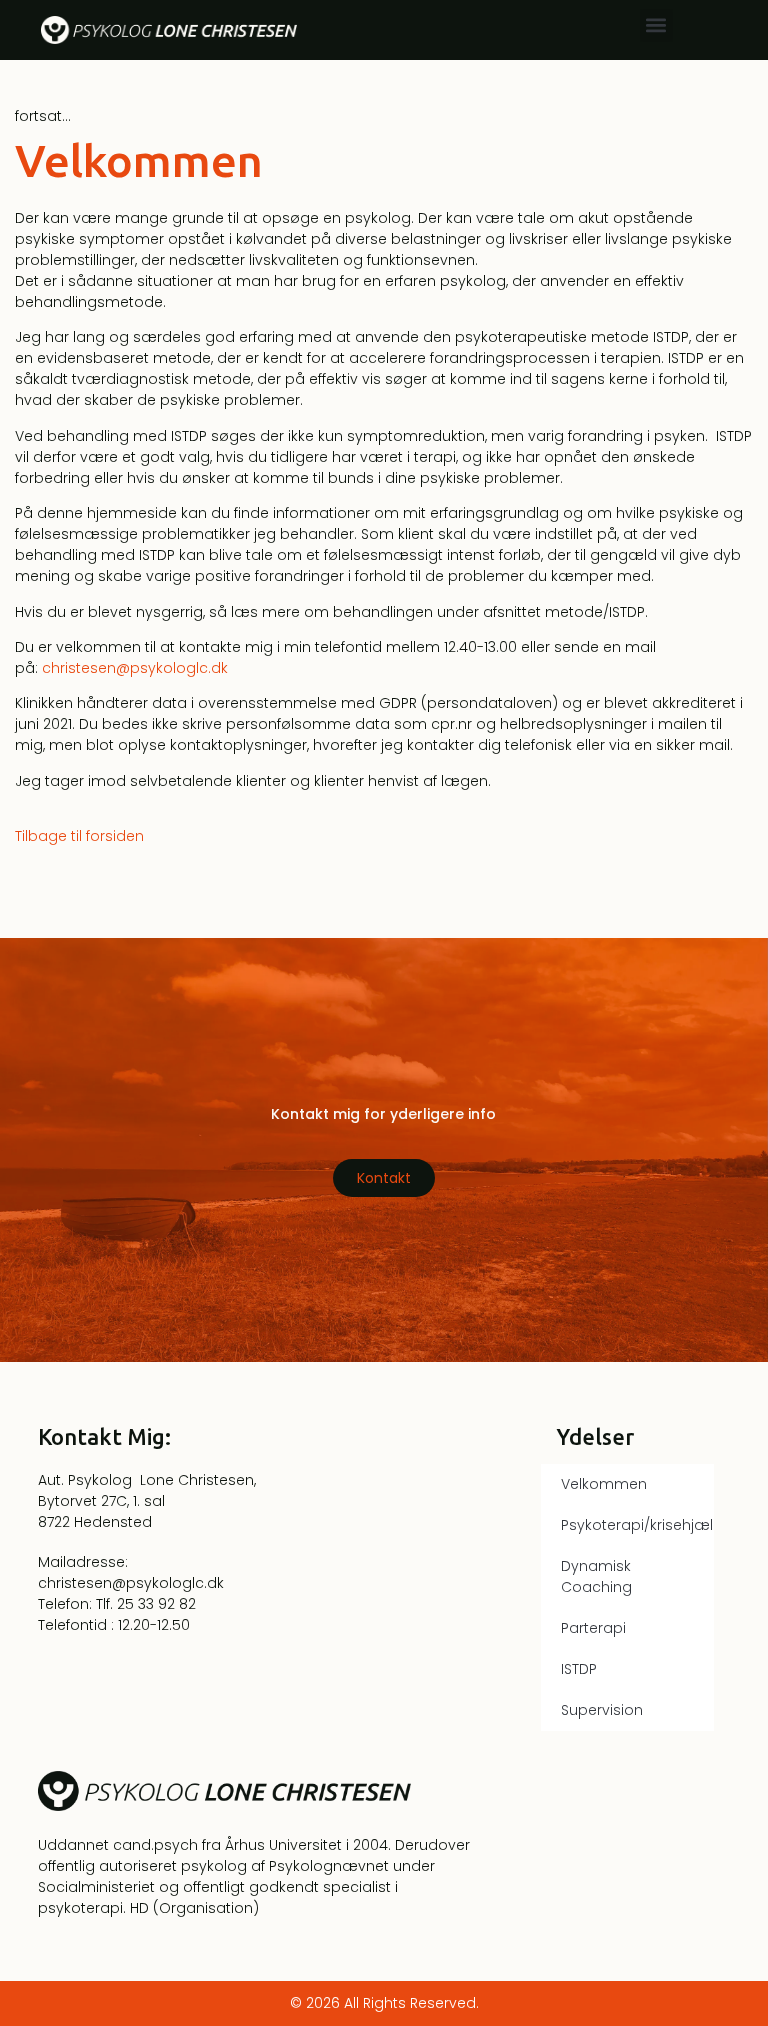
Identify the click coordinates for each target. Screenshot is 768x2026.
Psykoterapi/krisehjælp (637, 1525)
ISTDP (579, 1669)
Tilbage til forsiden (79, 836)
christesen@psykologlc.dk (135, 668)
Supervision (602, 1710)
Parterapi (593, 1628)
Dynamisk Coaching (596, 1576)
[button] (656, 25)
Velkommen (604, 1484)
